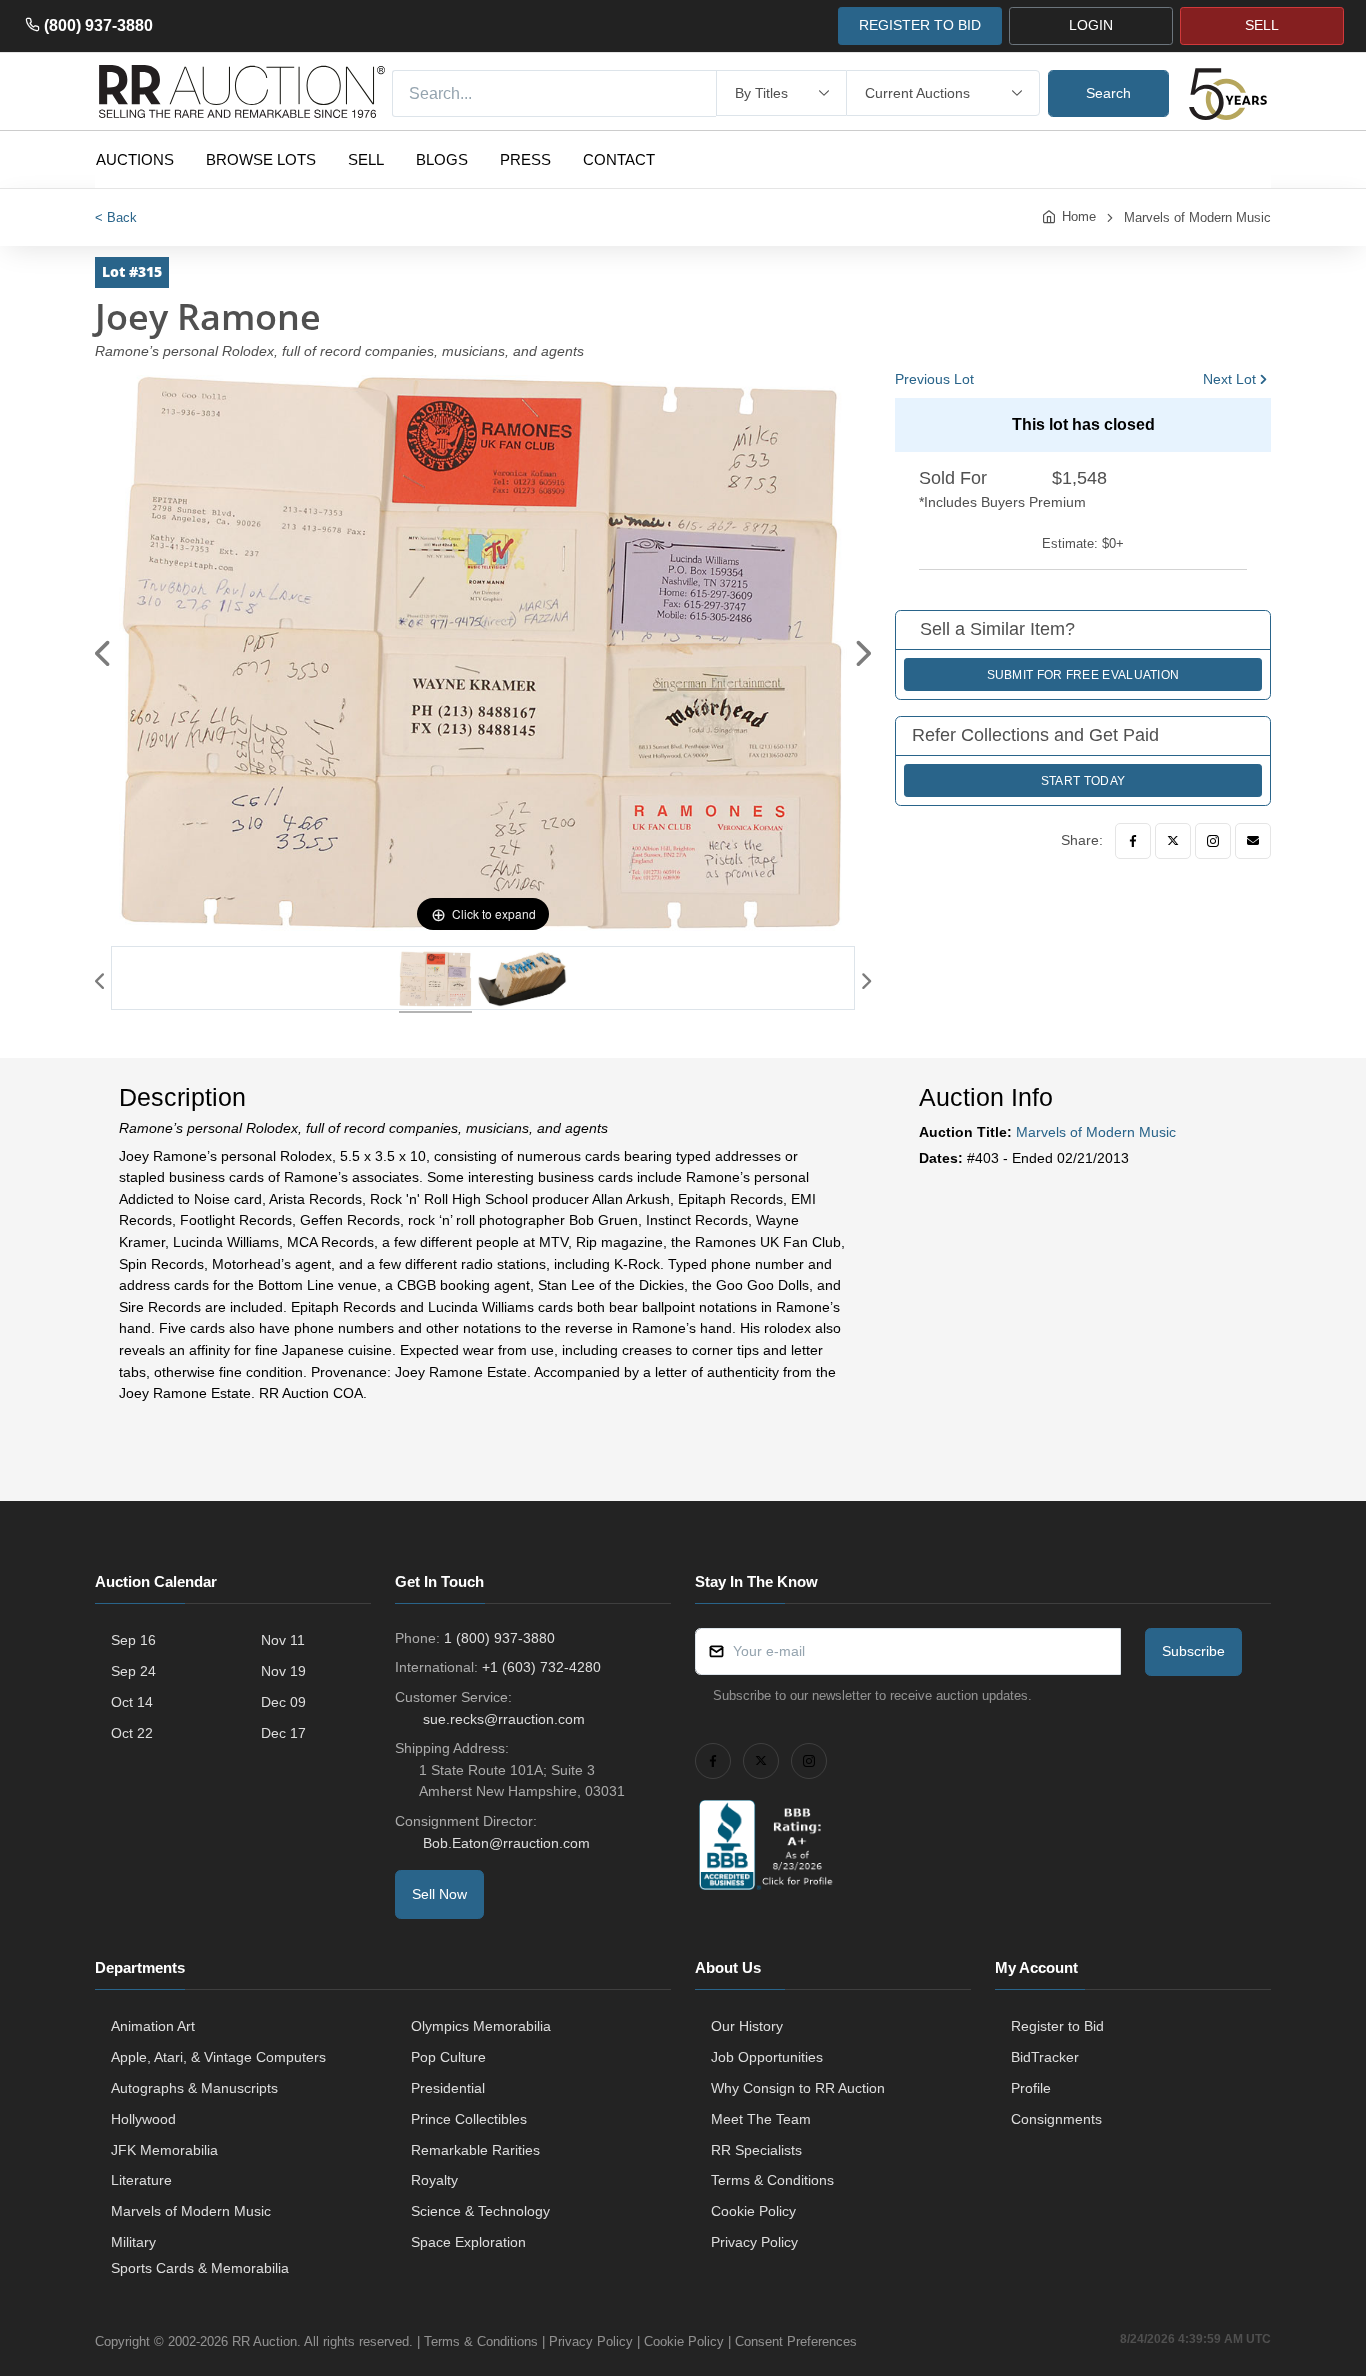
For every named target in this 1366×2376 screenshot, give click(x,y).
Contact (619, 159)
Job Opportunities (767, 2057)
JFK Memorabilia (164, 2150)
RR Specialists (756, 2150)
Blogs (442, 159)
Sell (366, 159)
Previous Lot (934, 379)
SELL (1262, 25)
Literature (141, 2180)
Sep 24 (133, 1671)
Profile (1031, 2088)
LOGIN (1091, 25)
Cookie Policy (753, 2211)
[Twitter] (1173, 841)
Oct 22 (132, 1733)
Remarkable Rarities (475, 2150)
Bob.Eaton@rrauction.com (506, 1843)
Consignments (1056, 2119)
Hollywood (143, 2119)
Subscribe (1193, 1651)
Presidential (448, 2088)
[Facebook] (1133, 841)
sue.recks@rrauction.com (504, 1719)
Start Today (1083, 781)
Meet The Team (761, 2119)
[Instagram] (1213, 841)
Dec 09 (283, 1702)
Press (525, 159)
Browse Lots (261, 159)
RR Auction (264, 2341)
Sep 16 (133, 1640)
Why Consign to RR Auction (798, 2088)
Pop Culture (448, 2057)
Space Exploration (468, 2242)
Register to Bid (1057, 2026)
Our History (747, 2026)
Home (1079, 216)
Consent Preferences (796, 2341)
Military (133, 2242)
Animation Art (153, 2026)
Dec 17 (283, 1733)
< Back (116, 217)
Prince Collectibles (469, 2119)
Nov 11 (283, 1640)
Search (1108, 93)
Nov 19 (283, 1671)
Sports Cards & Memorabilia (200, 2268)
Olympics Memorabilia (481, 2026)
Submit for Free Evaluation (1083, 675)
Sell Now (439, 1894)
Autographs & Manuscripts (194, 2088)
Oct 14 (132, 1702)
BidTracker (1045, 2057)
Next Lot (1229, 379)
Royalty (434, 2180)
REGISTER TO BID (920, 25)
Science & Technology (480, 2211)
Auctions (135, 159)
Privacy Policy (754, 2242)
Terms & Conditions (772, 2180)
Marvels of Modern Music (1197, 217)
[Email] (1253, 841)
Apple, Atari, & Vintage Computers (218, 2057)
